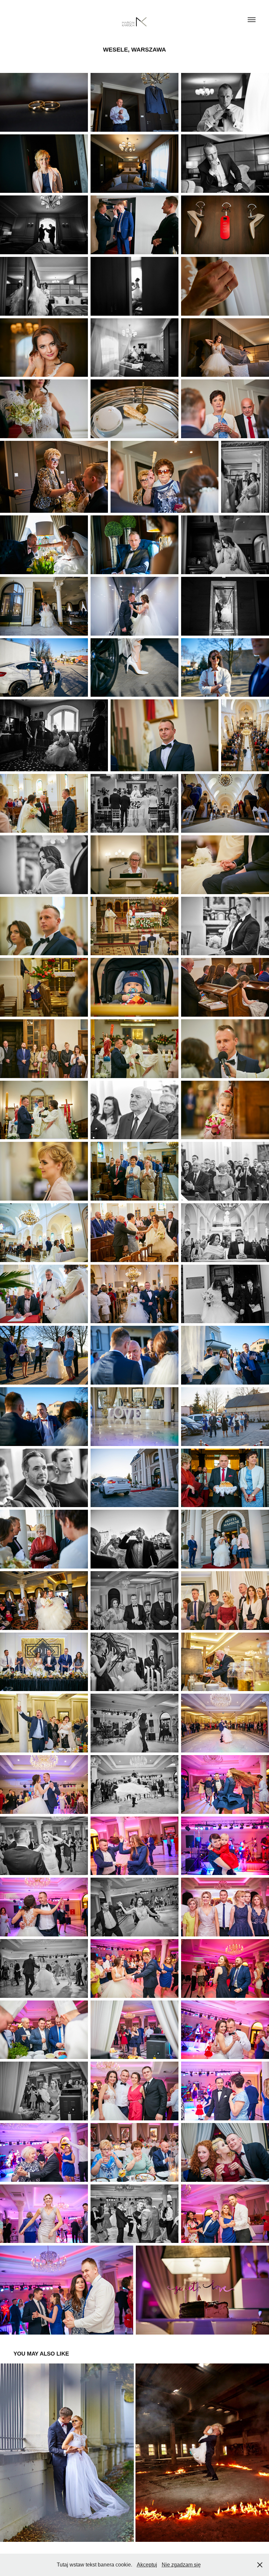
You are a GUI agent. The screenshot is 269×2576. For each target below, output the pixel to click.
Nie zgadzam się (181, 2565)
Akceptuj (147, 2565)
